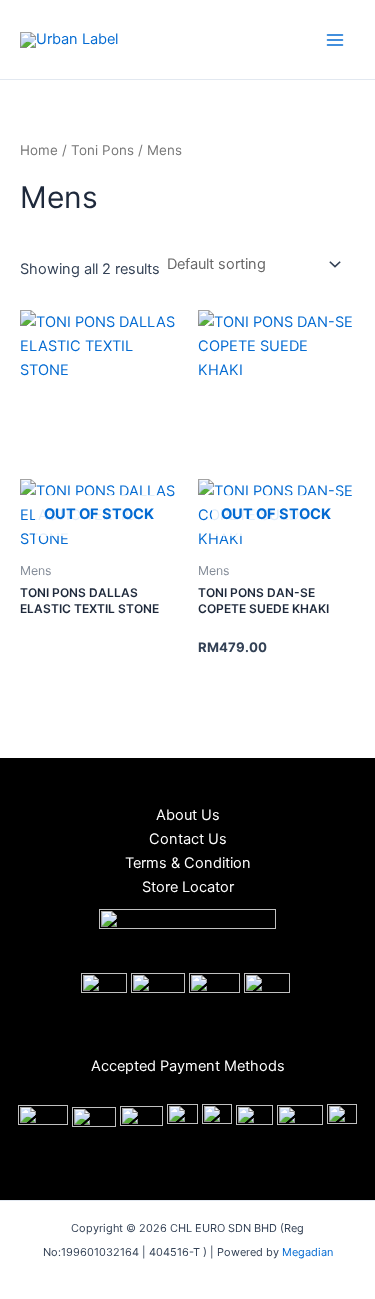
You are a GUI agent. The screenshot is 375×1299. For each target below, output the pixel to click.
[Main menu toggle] (335, 39)
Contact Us (188, 839)
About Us (188, 815)
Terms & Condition (188, 863)
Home (39, 150)
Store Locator (188, 887)
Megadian (307, 1252)
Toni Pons (102, 150)
